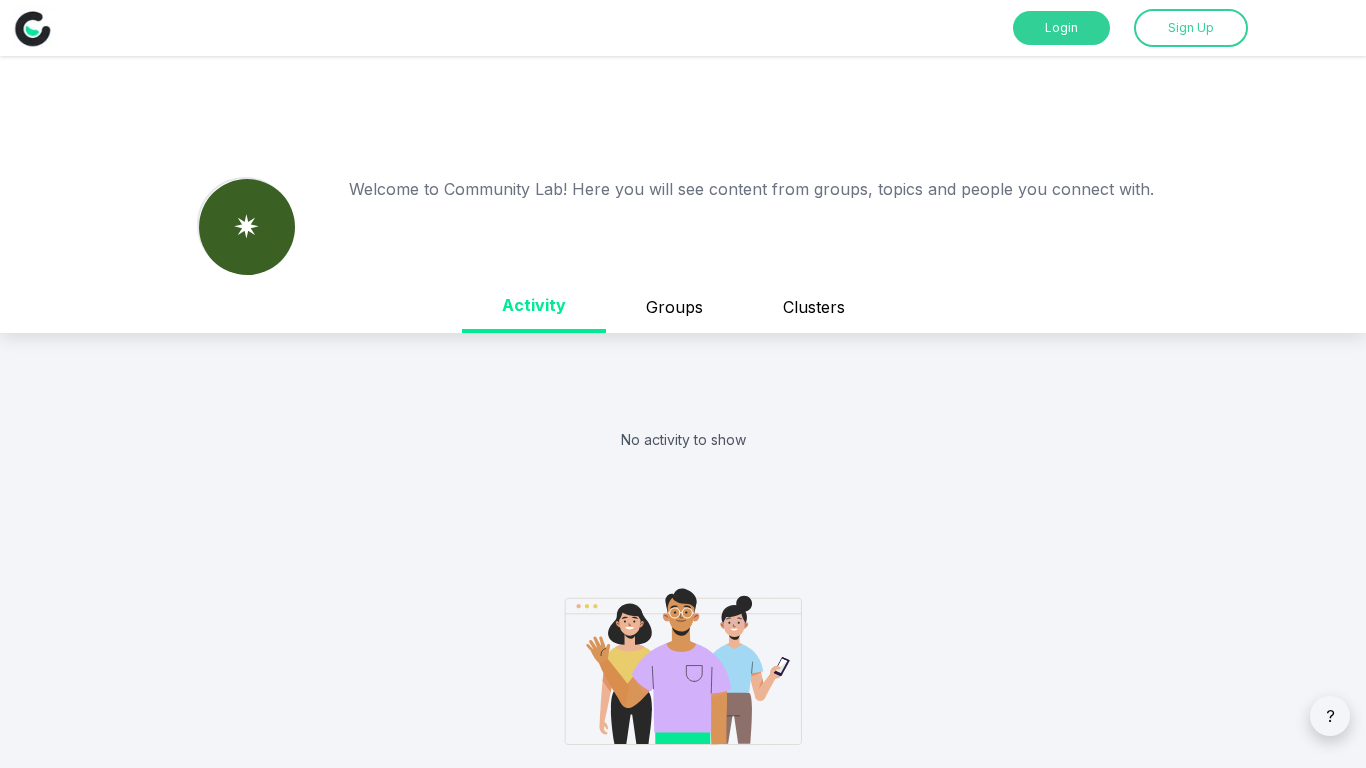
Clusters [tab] (814, 307)
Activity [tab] (534, 305)
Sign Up (1191, 27)
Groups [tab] (674, 307)
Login (1061, 27)
